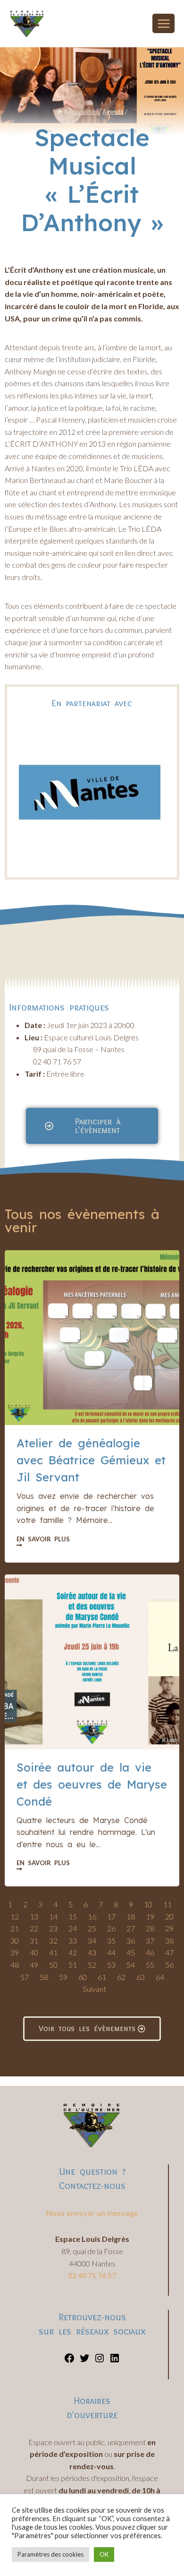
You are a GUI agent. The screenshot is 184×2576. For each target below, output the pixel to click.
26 (111, 1928)
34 (92, 1941)
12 (15, 1916)
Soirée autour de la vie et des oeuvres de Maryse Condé (92, 1784)
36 (131, 1941)
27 (131, 1928)
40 (34, 1952)
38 (169, 1941)
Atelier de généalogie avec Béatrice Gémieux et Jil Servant (91, 1460)
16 (92, 1916)
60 (83, 1977)
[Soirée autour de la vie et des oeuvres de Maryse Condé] (92, 1662)
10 (148, 1904)
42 (73, 1952)
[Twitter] (84, 2361)
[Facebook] (69, 2361)
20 (169, 1916)
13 (34, 1916)
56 (169, 1965)
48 (15, 1965)
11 (167, 1904)
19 (150, 1916)
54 (131, 1965)
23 (53, 1928)
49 (34, 1965)
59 (63, 1977)
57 (25, 1977)
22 (34, 1928)
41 (53, 1952)
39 (15, 1952)
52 (92, 1965)
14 (53, 1916)
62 (121, 1977)
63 (141, 1977)
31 (34, 1941)
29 (169, 1928)
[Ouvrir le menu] (163, 23)
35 (111, 1941)
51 (73, 1965)
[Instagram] (100, 2361)
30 (15, 1941)
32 (53, 1941)
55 (150, 1965)
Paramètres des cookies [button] (50, 2554)
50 (53, 1965)
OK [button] (104, 2554)
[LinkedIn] (115, 2361)
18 (131, 1916)
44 (111, 1952)
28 (150, 1928)
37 (150, 1941)
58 (44, 1977)
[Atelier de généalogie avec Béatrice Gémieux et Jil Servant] (92, 1338)
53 (111, 1965)
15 (73, 1916)
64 (160, 1977)
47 (169, 1952)
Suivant (94, 1989)
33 (73, 1941)
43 (92, 1952)
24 (73, 1928)
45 (131, 1952)
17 (111, 1916)
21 (15, 1928)
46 (150, 1952)
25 (92, 1928)
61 (102, 1977)
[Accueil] (60, 112)
